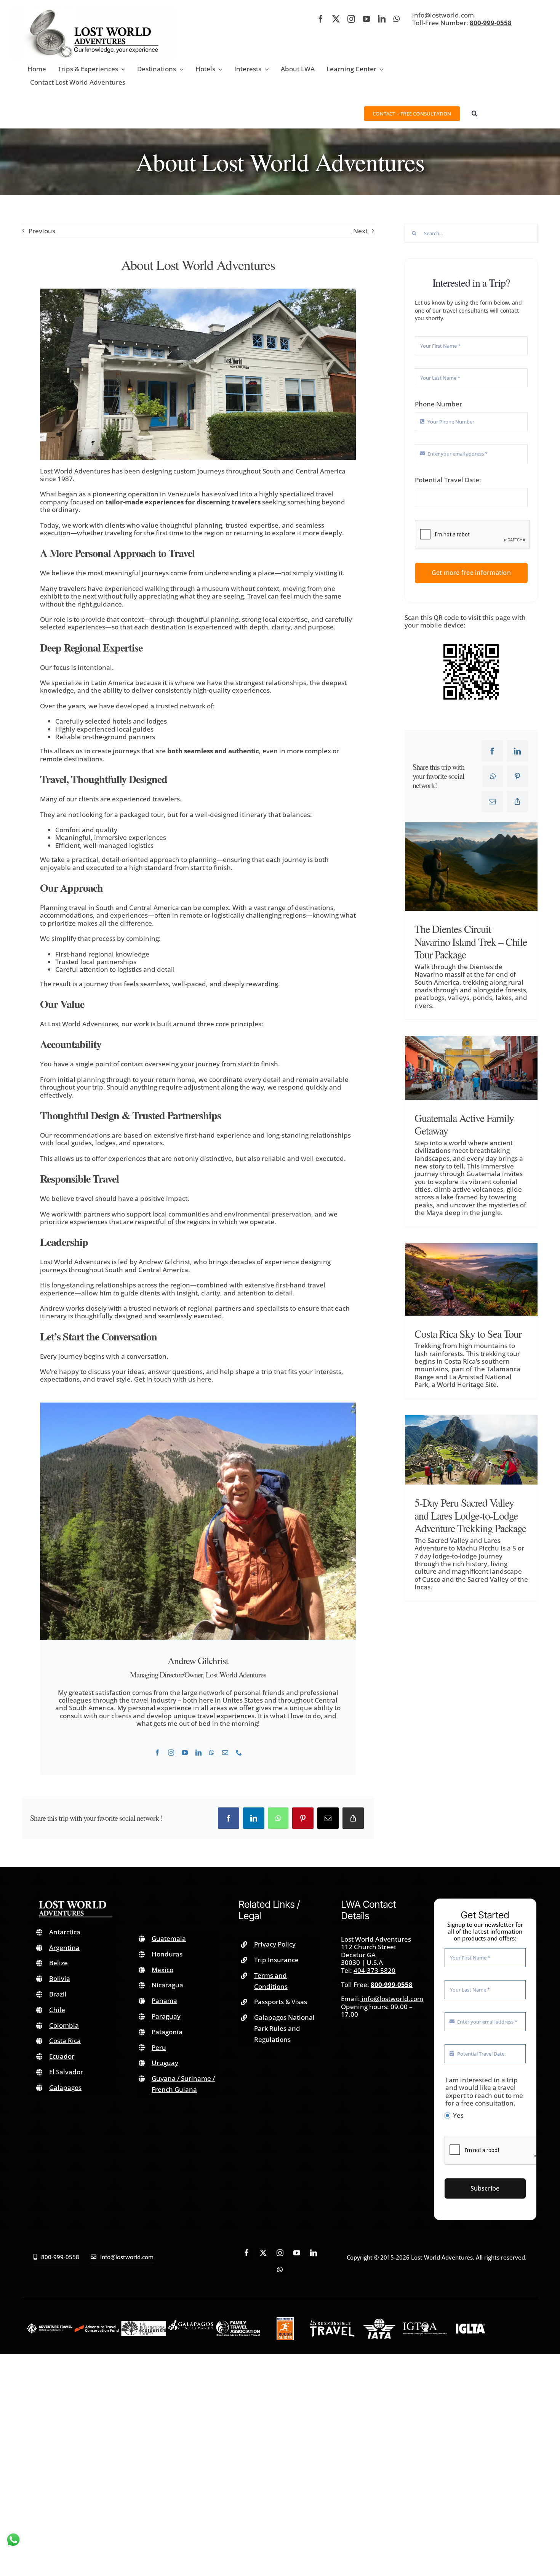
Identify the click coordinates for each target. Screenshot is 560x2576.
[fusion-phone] (239, 1753)
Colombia (64, 2025)
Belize (58, 1963)
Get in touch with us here (173, 1379)
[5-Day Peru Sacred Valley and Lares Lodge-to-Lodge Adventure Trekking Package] (471, 1450)
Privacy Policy (275, 1944)
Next (360, 231)
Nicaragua (167, 1985)
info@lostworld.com (443, 15)
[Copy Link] (353, 1818)
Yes (458, 2115)
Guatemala (169, 1938)
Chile (57, 2010)
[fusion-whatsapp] (212, 1753)
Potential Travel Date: (448, 480)
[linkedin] (382, 19)
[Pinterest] (303, 1818)
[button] (474, 113)
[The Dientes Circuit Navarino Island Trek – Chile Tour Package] (471, 867)
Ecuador (62, 2056)
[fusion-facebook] (157, 1753)
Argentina (64, 1948)
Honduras (167, 1954)
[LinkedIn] (254, 1818)
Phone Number (438, 404)
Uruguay (165, 2063)
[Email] (328, 1818)
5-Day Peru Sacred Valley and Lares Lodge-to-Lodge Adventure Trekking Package (470, 1515)
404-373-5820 (374, 1970)
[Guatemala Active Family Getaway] (471, 1068)
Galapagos (65, 2087)
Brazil (58, 1994)
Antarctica (65, 1932)
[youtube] (366, 19)
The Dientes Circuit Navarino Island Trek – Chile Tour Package (471, 941)
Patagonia (167, 2032)
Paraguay (166, 2016)
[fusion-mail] (225, 1753)
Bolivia (60, 1978)
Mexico (162, 1970)
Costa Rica (65, 2041)
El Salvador (66, 2072)
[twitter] (336, 19)
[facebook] (321, 19)
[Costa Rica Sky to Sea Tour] (471, 1279)
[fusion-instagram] (171, 1753)
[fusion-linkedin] (198, 1753)
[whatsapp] (396, 19)
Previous (42, 231)
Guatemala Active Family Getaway (464, 1124)
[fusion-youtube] (185, 1753)
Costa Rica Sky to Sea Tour (468, 1334)
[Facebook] (229, 1818)
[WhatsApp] (278, 1818)
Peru (159, 2047)
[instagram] (351, 19)
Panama (164, 2001)
